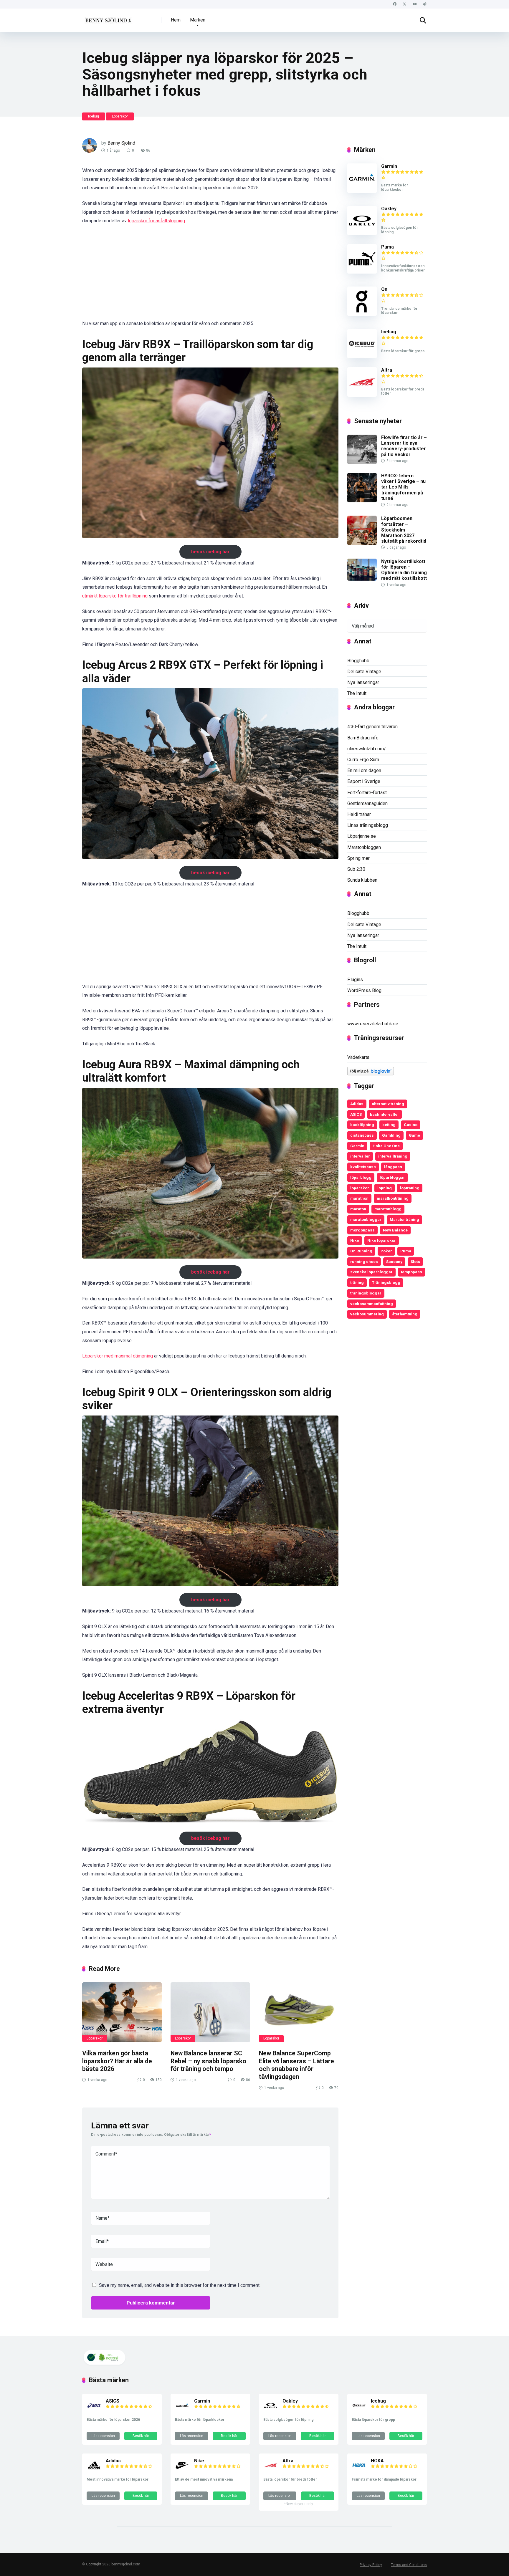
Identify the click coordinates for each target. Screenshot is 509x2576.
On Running (361, 1251)
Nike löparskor (382, 1240)
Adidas (357, 1104)
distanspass (362, 1135)
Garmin (389, 166)
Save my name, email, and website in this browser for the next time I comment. (180, 2285)
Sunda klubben (362, 880)
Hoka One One (386, 1146)
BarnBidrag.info (363, 738)
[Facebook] (395, 4)
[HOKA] (359, 2471)
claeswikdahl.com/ (367, 749)
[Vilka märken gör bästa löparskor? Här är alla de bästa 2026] (122, 2012)
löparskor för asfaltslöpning (156, 221)
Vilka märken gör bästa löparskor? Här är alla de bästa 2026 (117, 2061)
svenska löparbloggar (371, 1272)
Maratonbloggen (364, 847)
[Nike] (182, 2471)
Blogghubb (358, 661)
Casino (411, 1125)
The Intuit (357, 693)
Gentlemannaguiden (367, 803)
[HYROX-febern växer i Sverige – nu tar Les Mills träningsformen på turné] (362, 501)
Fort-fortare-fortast (367, 793)
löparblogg (361, 1177)
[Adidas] (94, 2471)
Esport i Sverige (364, 781)
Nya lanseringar (363, 682)
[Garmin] (362, 191)
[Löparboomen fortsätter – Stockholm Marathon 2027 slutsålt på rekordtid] (362, 543)
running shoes (364, 1261)
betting (389, 1125)
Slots (415, 1261)
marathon (359, 1198)
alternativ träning (388, 1104)
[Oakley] (362, 234)
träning (357, 1282)
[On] (362, 314)
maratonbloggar (366, 1219)
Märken (198, 20)
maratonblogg (388, 1209)
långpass (393, 1167)
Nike (355, 1240)
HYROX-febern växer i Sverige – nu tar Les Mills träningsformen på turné (403, 487)
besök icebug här (210, 552)
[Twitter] (405, 4)
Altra (387, 370)
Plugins (355, 980)
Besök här (141, 2436)
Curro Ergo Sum (363, 760)
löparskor (360, 1188)
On (384, 289)
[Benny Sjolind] (108, 18)
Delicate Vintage (364, 672)
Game (414, 1135)
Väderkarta (358, 1057)
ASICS (356, 1114)
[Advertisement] (210, 276)
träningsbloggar (366, 1293)
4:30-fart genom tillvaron (372, 727)
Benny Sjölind (121, 143)
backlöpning (362, 1125)
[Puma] (362, 272)
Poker (386, 1251)
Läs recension (103, 2436)
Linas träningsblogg (368, 825)
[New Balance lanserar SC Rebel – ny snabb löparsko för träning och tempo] (210, 2012)
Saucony (394, 1261)
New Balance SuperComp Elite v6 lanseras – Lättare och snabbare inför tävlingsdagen (296, 2065)
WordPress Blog (364, 990)
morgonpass (362, 1230)
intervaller (360, 1156)
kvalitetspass (363, 1167)
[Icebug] (362, 357)
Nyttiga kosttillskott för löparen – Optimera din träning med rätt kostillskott (404, 570)
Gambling (391, 1135)
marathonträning (393, 1198)
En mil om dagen (364, 770)
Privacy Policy (371, 2565)
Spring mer (358, 858)
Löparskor (120, 116)
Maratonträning (404, 1219)
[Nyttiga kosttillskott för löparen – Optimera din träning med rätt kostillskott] (362, 579)
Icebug (94, 116)
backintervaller (385, 1114)
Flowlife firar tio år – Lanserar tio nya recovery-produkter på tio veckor (404, 446)
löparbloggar (392, 1177)
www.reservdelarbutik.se (373, 1024)
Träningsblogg (386, 1282)
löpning (385, 1188)
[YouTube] (415, 4)
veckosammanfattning (372, 1304)
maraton (358, 1209)
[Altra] (362, 395)
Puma (387, 247)
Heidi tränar (359, 814)
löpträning (410, 1188)
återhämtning (405, 1314)
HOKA (377, 2461)
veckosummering (367, 1314)
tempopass (412, 1272)
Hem (176, 20)
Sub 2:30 (356, 869)
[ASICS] (94, 2411)
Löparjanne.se (362, 836)
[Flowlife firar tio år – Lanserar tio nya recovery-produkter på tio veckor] (362, 462)
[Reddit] (425, 4)
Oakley (389, 209)
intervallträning (393, 1156)
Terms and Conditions (409, 2565)
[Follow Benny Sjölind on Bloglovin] (371, 1074)
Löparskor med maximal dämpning (118, 1356)
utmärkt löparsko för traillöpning (115, 596)
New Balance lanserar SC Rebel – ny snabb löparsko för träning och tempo (208, 2061)
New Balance (395, 1230)
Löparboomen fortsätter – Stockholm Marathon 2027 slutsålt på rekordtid (404, 530)
